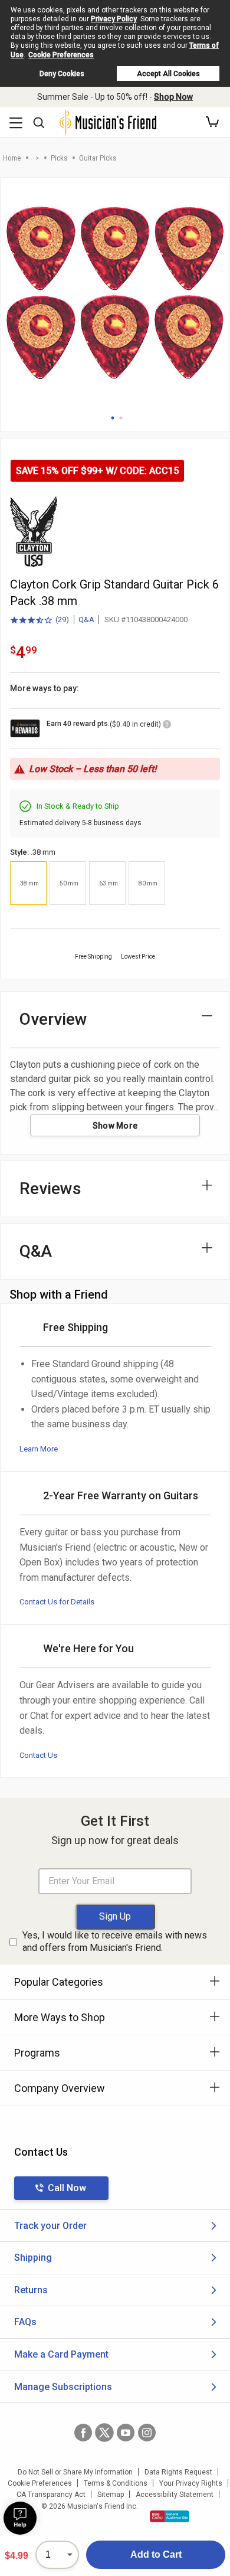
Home (12, 158)
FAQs (25, 2322)
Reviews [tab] (50, 1189)
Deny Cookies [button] (62, 74)
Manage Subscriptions (63, 2387)
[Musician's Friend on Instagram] (147, 2433)
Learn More (39, 1449)
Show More (115, 1126)
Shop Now (173, 97)
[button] (212, 122)
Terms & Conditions (116, 2483)
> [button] (37, 158)
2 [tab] (121, 418)
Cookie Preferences (61, 55)
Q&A (86, 620)
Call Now (67, 2188)
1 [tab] (113, 418)
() (40, 620)
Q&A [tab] (36, 1251)
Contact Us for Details (57, 1602)
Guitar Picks (98, 158)
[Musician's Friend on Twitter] (104, 2433)
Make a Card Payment (61, 2354)
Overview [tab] (53, 1019)
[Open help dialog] (20, 2518)
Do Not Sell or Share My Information (75, 2472)
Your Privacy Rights (191, 2483)
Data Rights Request (178, 2472)
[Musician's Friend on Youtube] (126, 2433)
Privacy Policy (114, 19)
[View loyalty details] (167, 726)
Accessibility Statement (175, 2495)
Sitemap (111, 2495)
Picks (59, 158)
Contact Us (38, 1755)
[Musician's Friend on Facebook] (83, 2433)
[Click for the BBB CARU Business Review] (170, 2516)
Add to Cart (156, 2554)
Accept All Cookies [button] (168, 74)
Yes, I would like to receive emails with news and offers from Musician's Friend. (115, 1941)
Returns (31, 2290)
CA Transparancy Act (51, 2495)
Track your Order (50, 2226)
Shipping (33, 2258)
